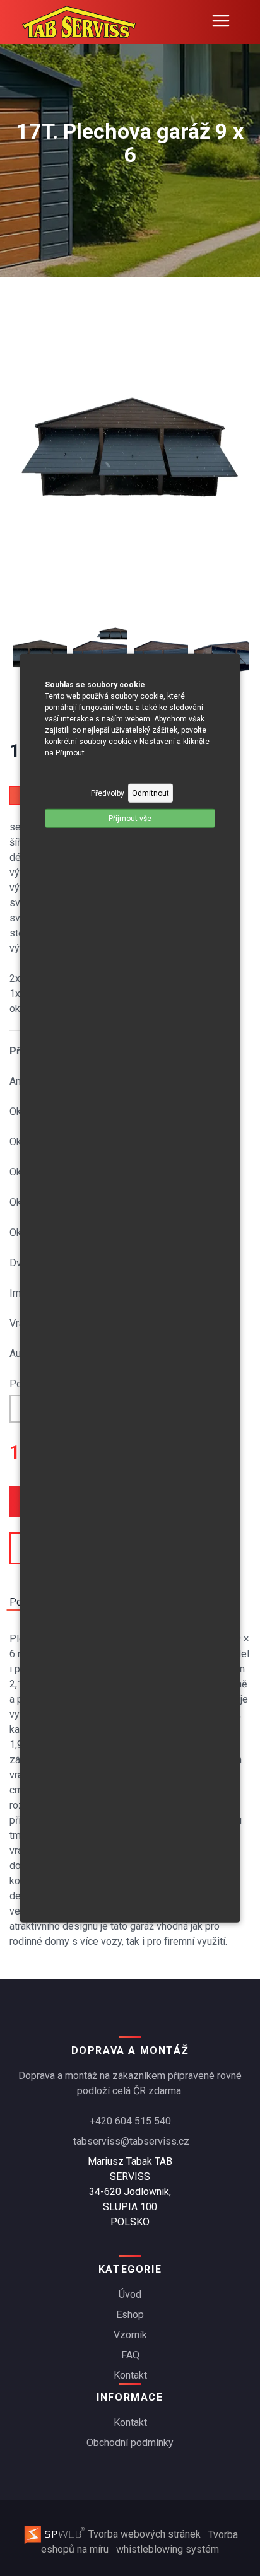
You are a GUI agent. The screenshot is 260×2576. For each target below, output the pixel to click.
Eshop (130, 2315)
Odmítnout (151, 793)
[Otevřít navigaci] (221, 22)
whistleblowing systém (168, 2549)
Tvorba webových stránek (145, 2534)
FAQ (130, 2355)
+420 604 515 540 (130, 2121)
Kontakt (130, 2375)
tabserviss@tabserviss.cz (131, 2141)
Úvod (130, 2294)
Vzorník (130, 2335)
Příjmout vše (130, 818)
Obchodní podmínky (130, 2443)
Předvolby (108, 793)
